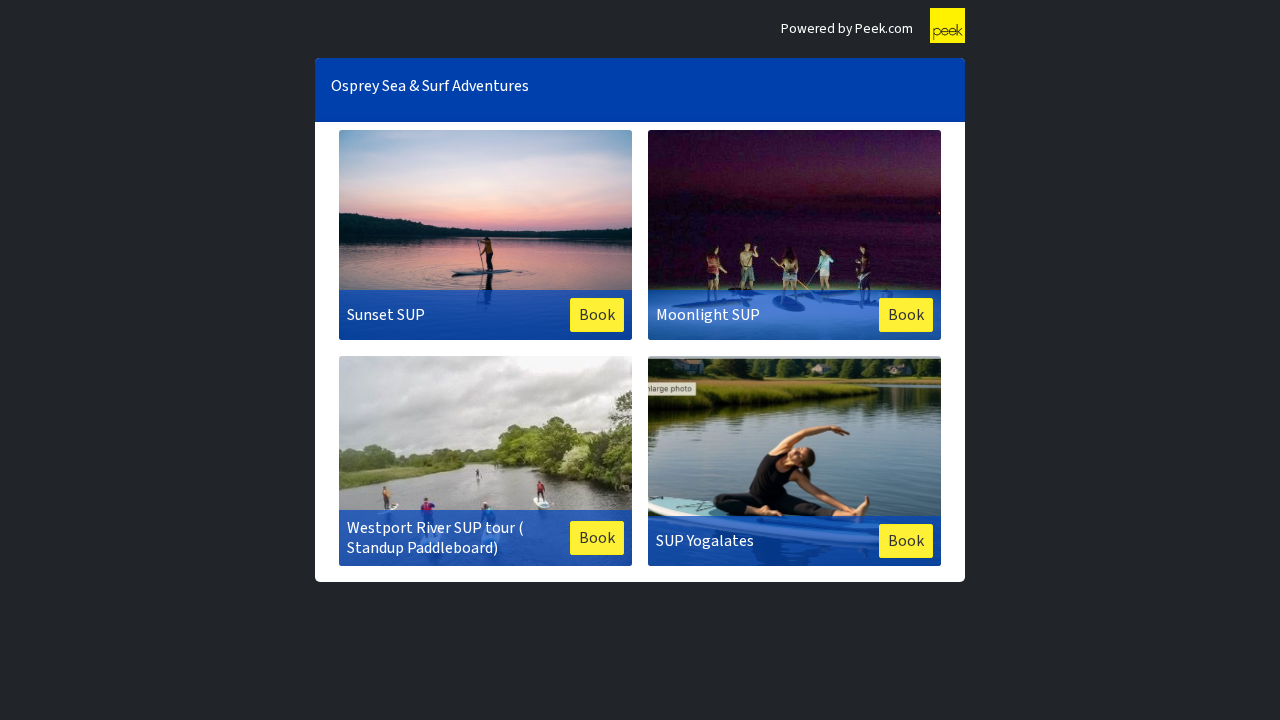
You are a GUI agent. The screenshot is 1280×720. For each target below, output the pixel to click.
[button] (485, 235)
